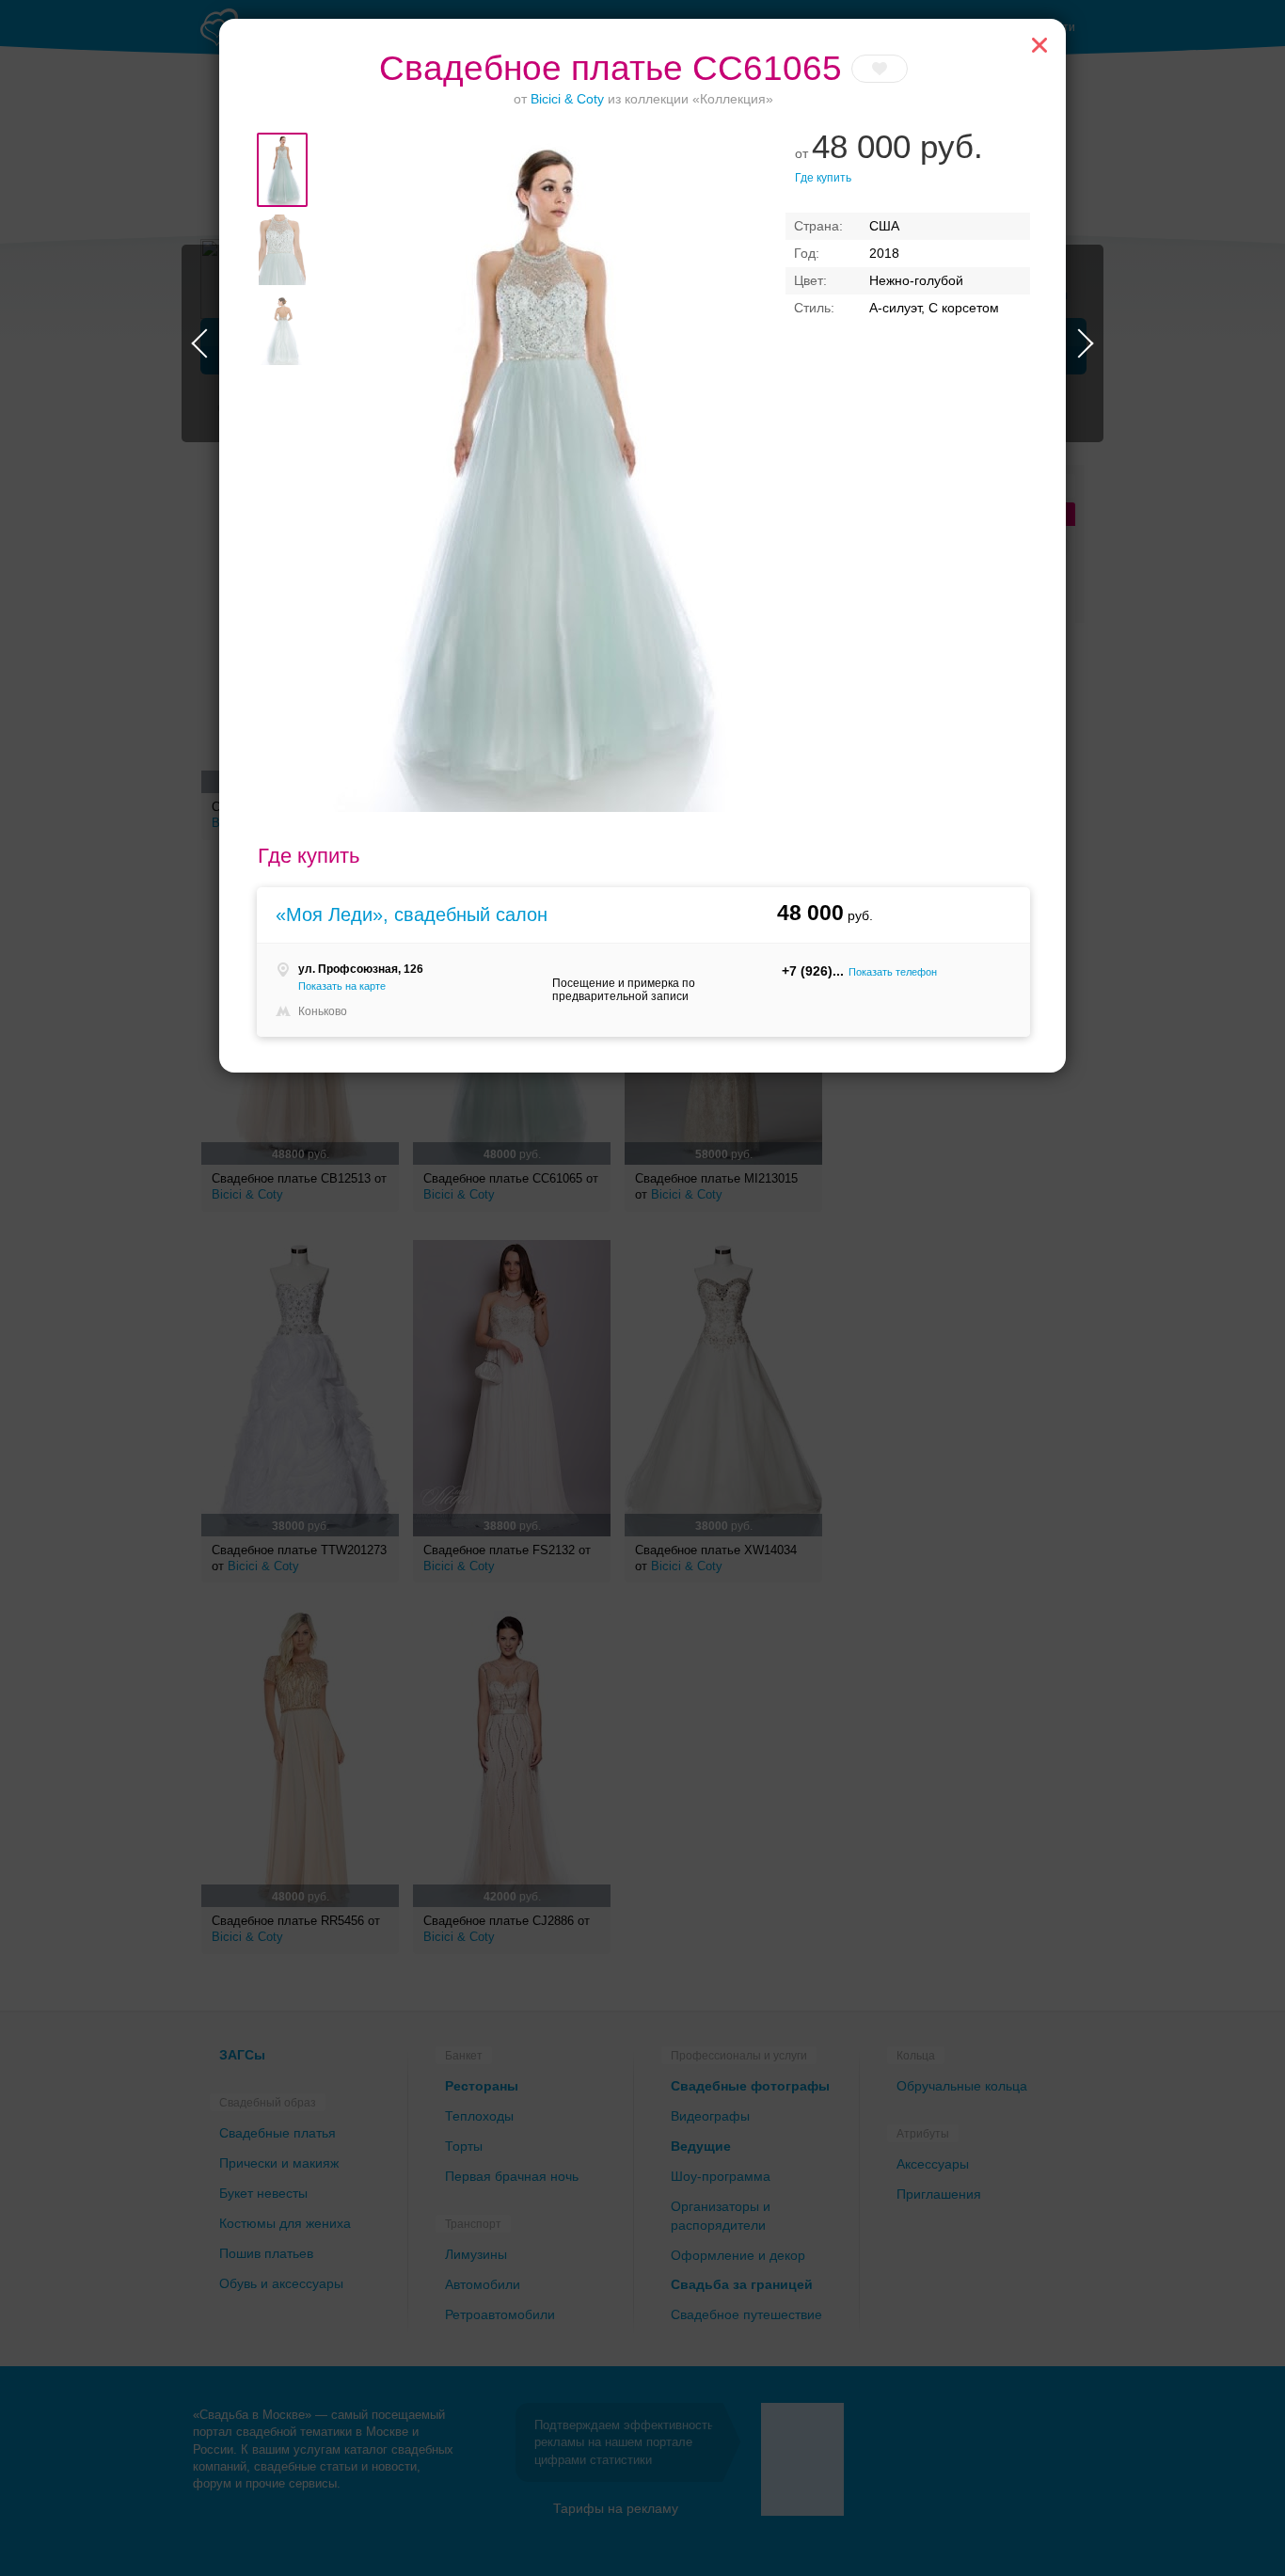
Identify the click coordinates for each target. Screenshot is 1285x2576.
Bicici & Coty (567, 99)
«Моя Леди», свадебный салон (412, 914)
